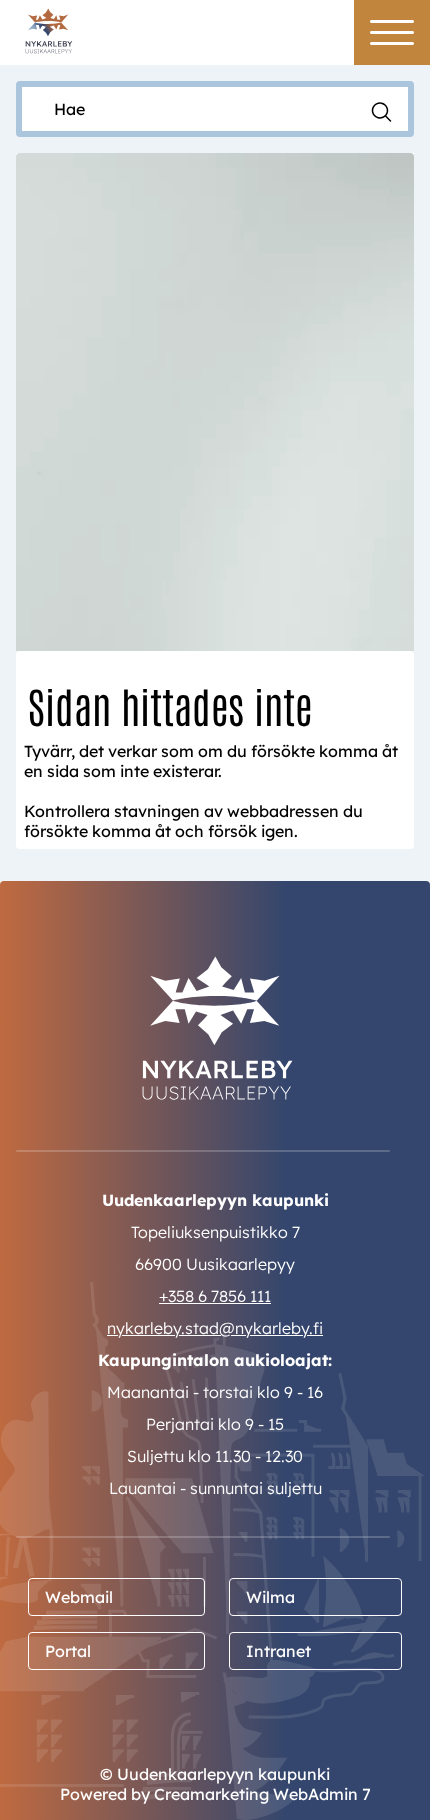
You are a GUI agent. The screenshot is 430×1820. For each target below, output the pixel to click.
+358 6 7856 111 (215, 1296)
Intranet (278, 1651)
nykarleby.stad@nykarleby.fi (215, 1328)
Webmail (79, 1597)
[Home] (48, 29)
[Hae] (381, 110)
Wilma (270, 1597)
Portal (68, 1651)
